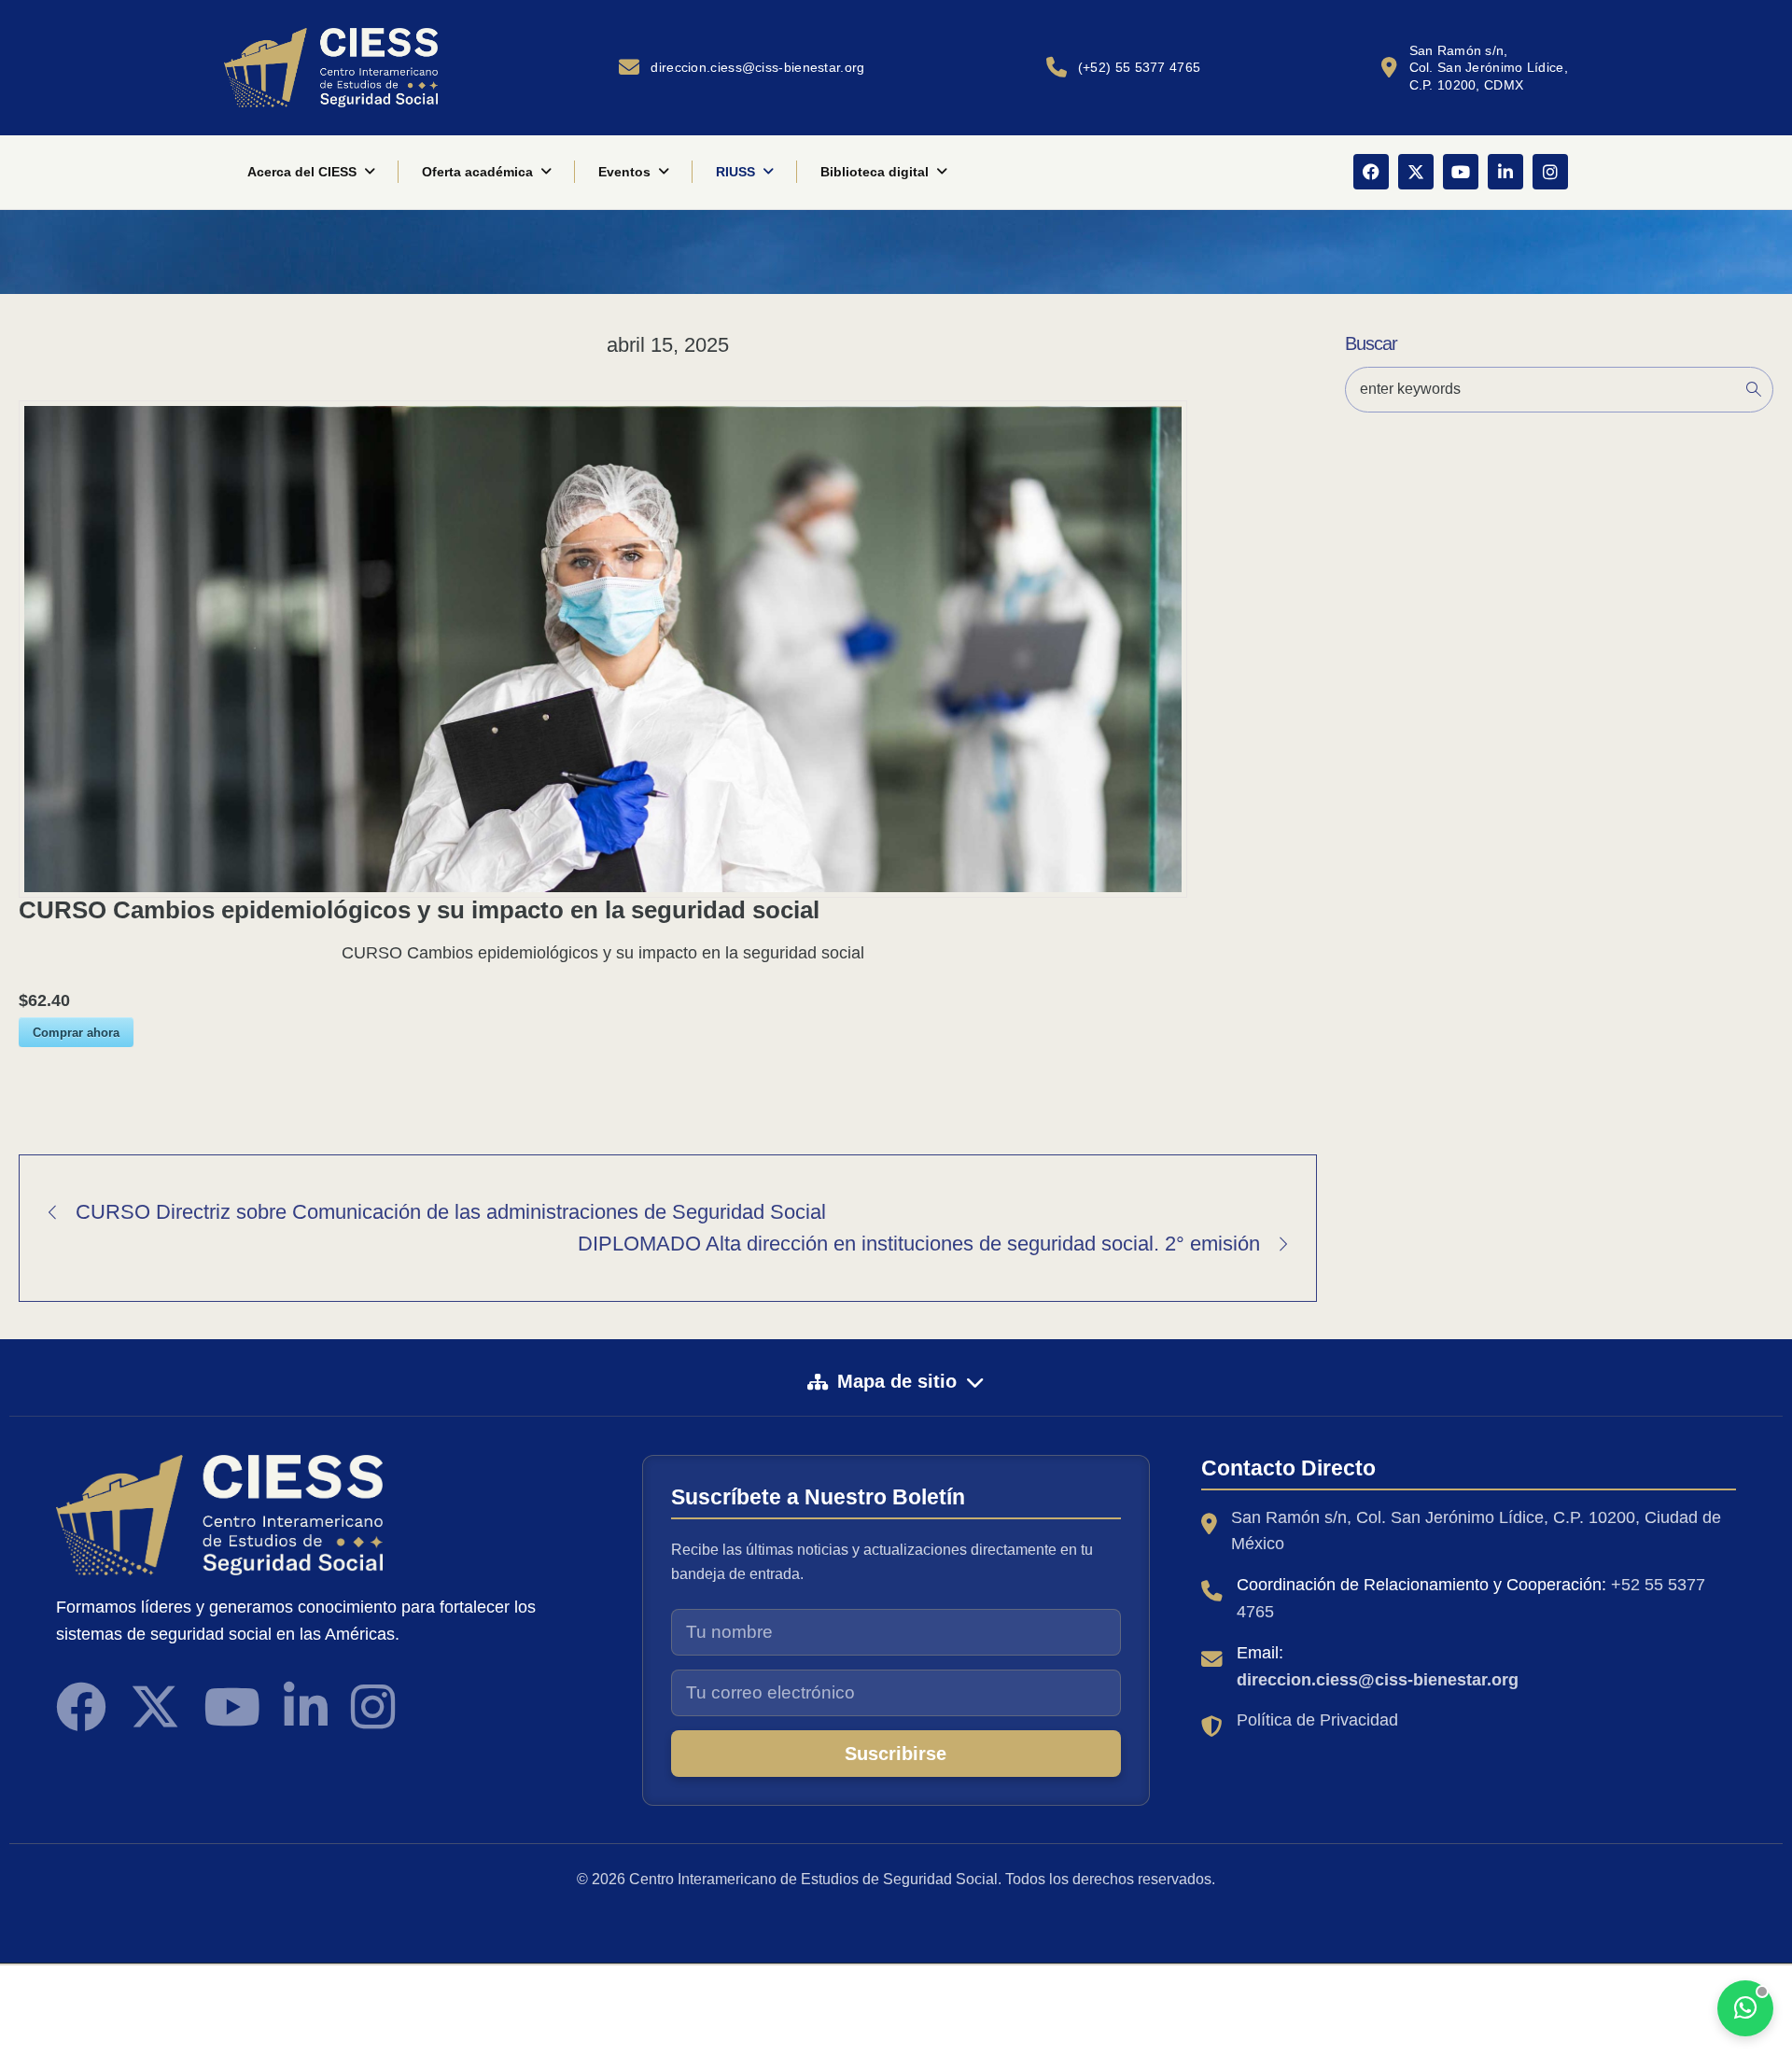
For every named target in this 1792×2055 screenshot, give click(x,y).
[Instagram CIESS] (373, 1707)
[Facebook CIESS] (81, 1707)
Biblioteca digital (875, 172)
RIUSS (735, 172)
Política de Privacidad (1317, 1720)
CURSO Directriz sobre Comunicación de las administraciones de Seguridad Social (451, 1212)
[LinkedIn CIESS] (306, 1707)
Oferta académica (477, 172)
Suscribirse (896, 1754)
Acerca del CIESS (302, 172)
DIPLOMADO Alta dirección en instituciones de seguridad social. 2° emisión (919, 1244)
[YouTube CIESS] (232, 1707)
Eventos (624, 172)
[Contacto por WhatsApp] (1745, 2008)
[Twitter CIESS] (155, 1707)
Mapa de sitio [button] (897, 1381)
